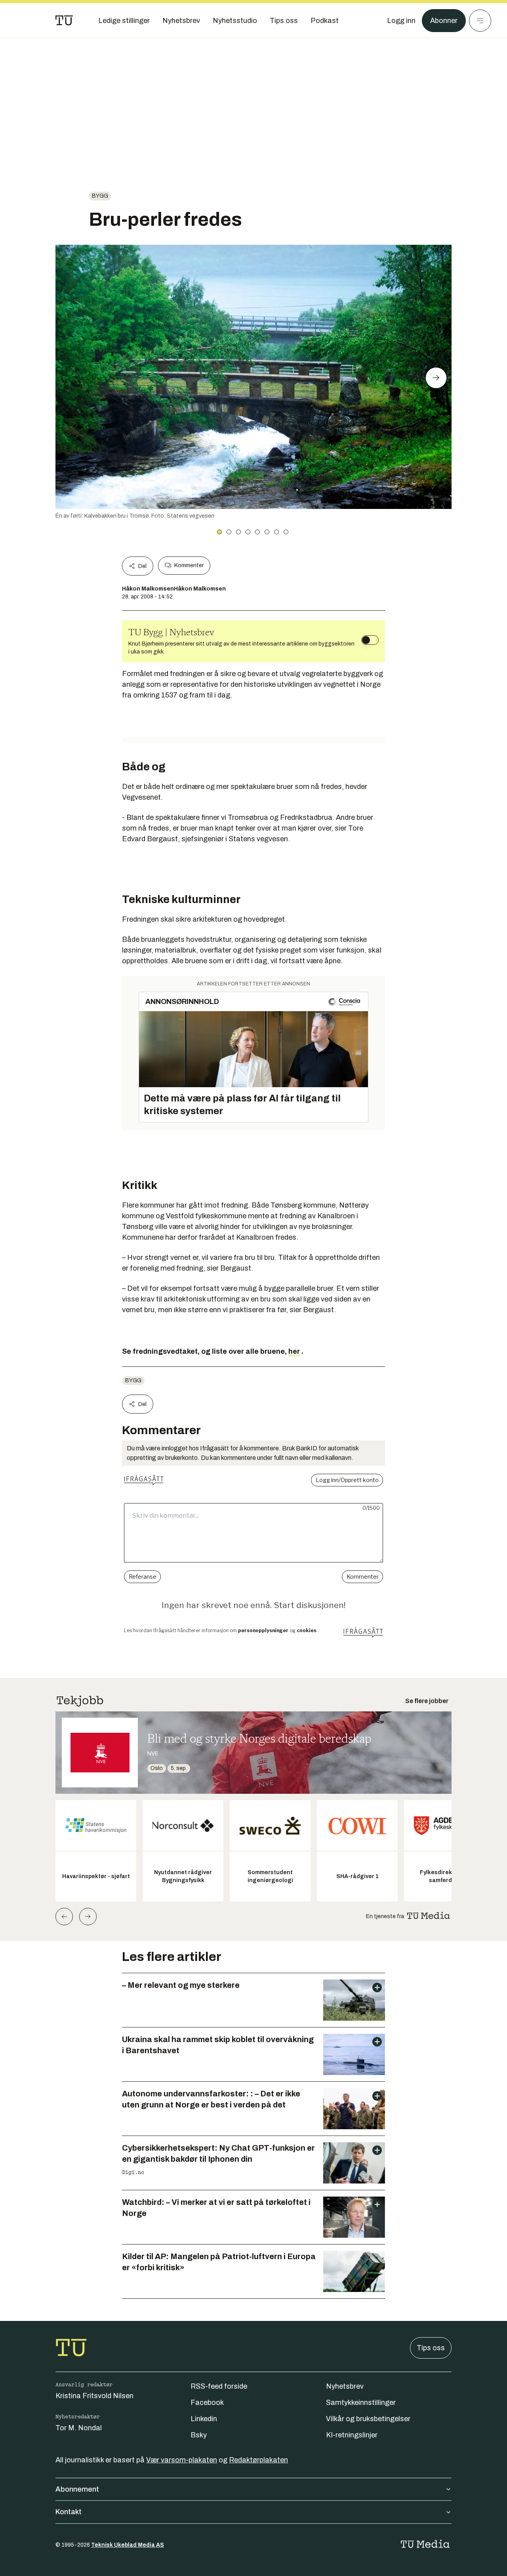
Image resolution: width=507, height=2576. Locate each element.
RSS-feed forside (219, 2386)
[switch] (370, 640)
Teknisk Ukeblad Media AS (128, 2545)
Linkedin (204, 2419)
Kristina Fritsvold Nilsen (94, 2396)
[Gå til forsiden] (64, 21)
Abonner (444, 21)
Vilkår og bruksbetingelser (368, 2419)
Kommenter (189, 565)
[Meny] (480, 21)
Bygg (100, 196)
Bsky (199, 2435)
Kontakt (69, 2512)
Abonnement (77, 2489)
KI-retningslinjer (352, 2435)
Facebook (207, 2403)
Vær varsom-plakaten (182, 2460)
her (294, 1351)
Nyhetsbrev (345, 2386)
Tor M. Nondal (79, 2428)
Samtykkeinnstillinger (361, 2403)
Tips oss (431, 2348)
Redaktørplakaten (258, 2460)
